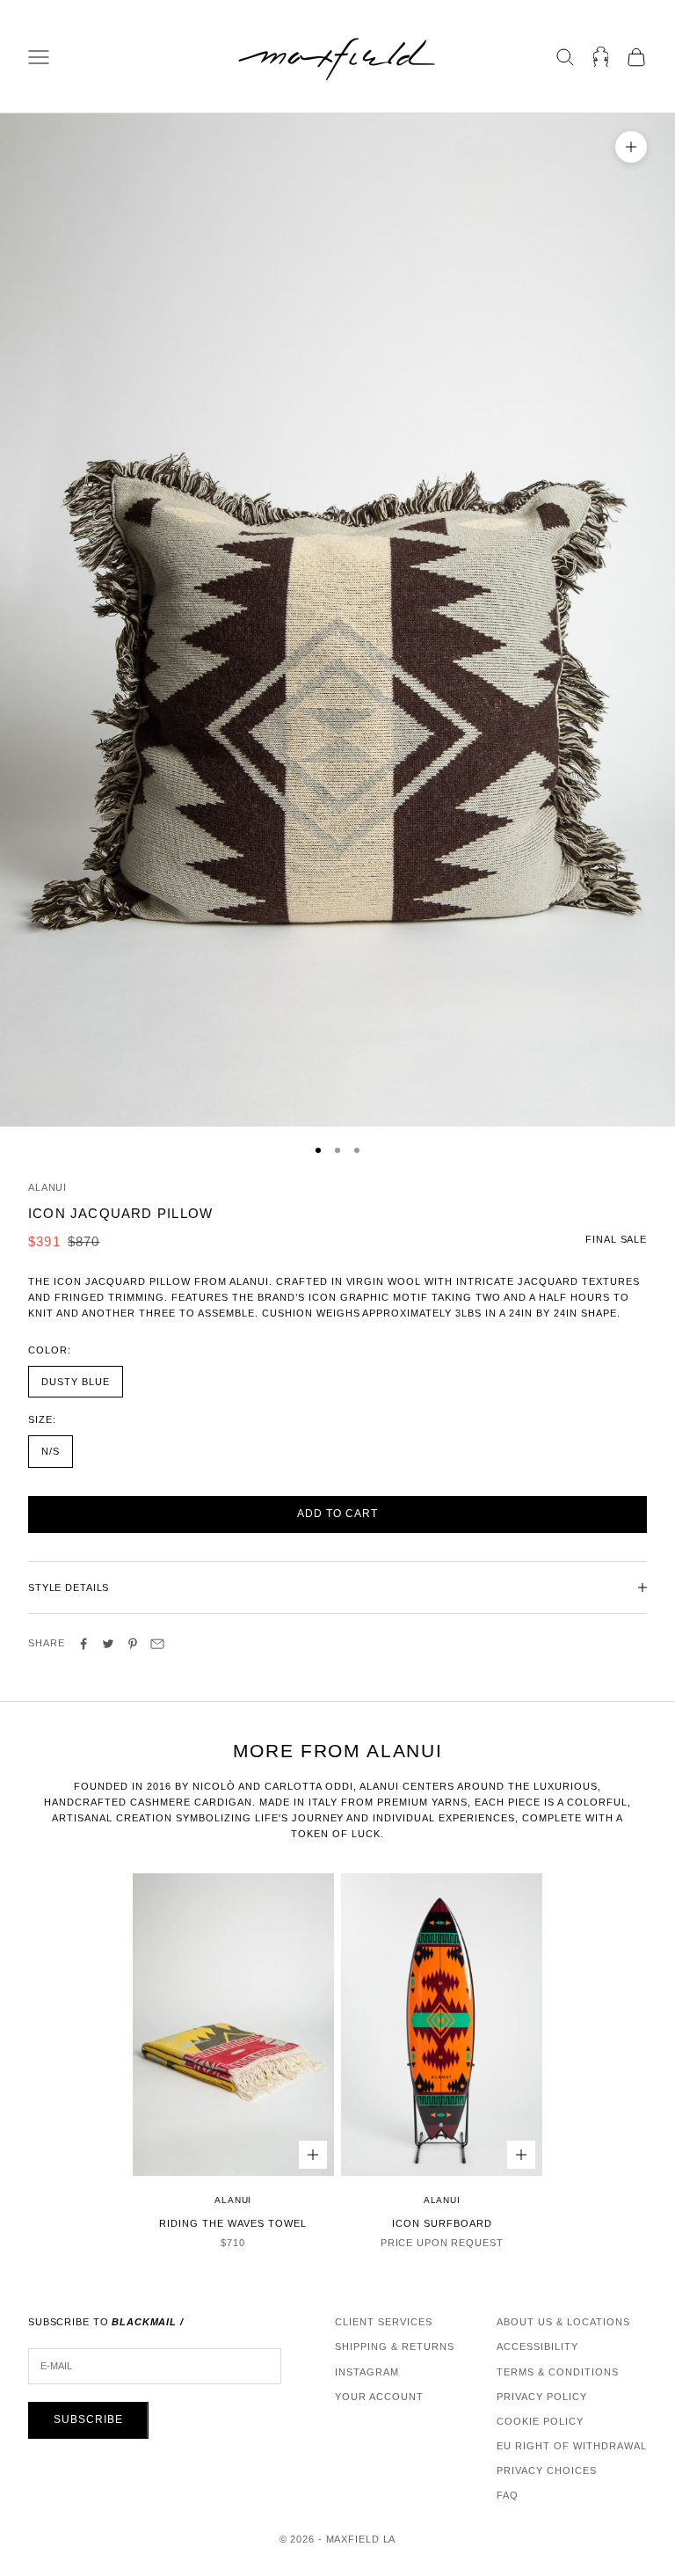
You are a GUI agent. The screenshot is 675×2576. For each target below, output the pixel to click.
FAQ (508, 2495)
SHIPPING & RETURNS (395, 2346)
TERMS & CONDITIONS (558, 2372)
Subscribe (88, 2419)
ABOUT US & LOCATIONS (563, 2322)
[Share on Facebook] (83, 1644)
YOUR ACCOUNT (379, 2397)
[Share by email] (157, 1644)
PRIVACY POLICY (542, 2397)
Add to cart (337, 1514)
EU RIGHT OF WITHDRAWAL (572, 2446)
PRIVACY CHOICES (547, 2470)
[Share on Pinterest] (133, 1644)
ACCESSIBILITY (537, 2346)
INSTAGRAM (367, 2372)
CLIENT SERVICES (384, 2322)
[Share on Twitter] (108, 1644)
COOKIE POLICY (540, 2421)
